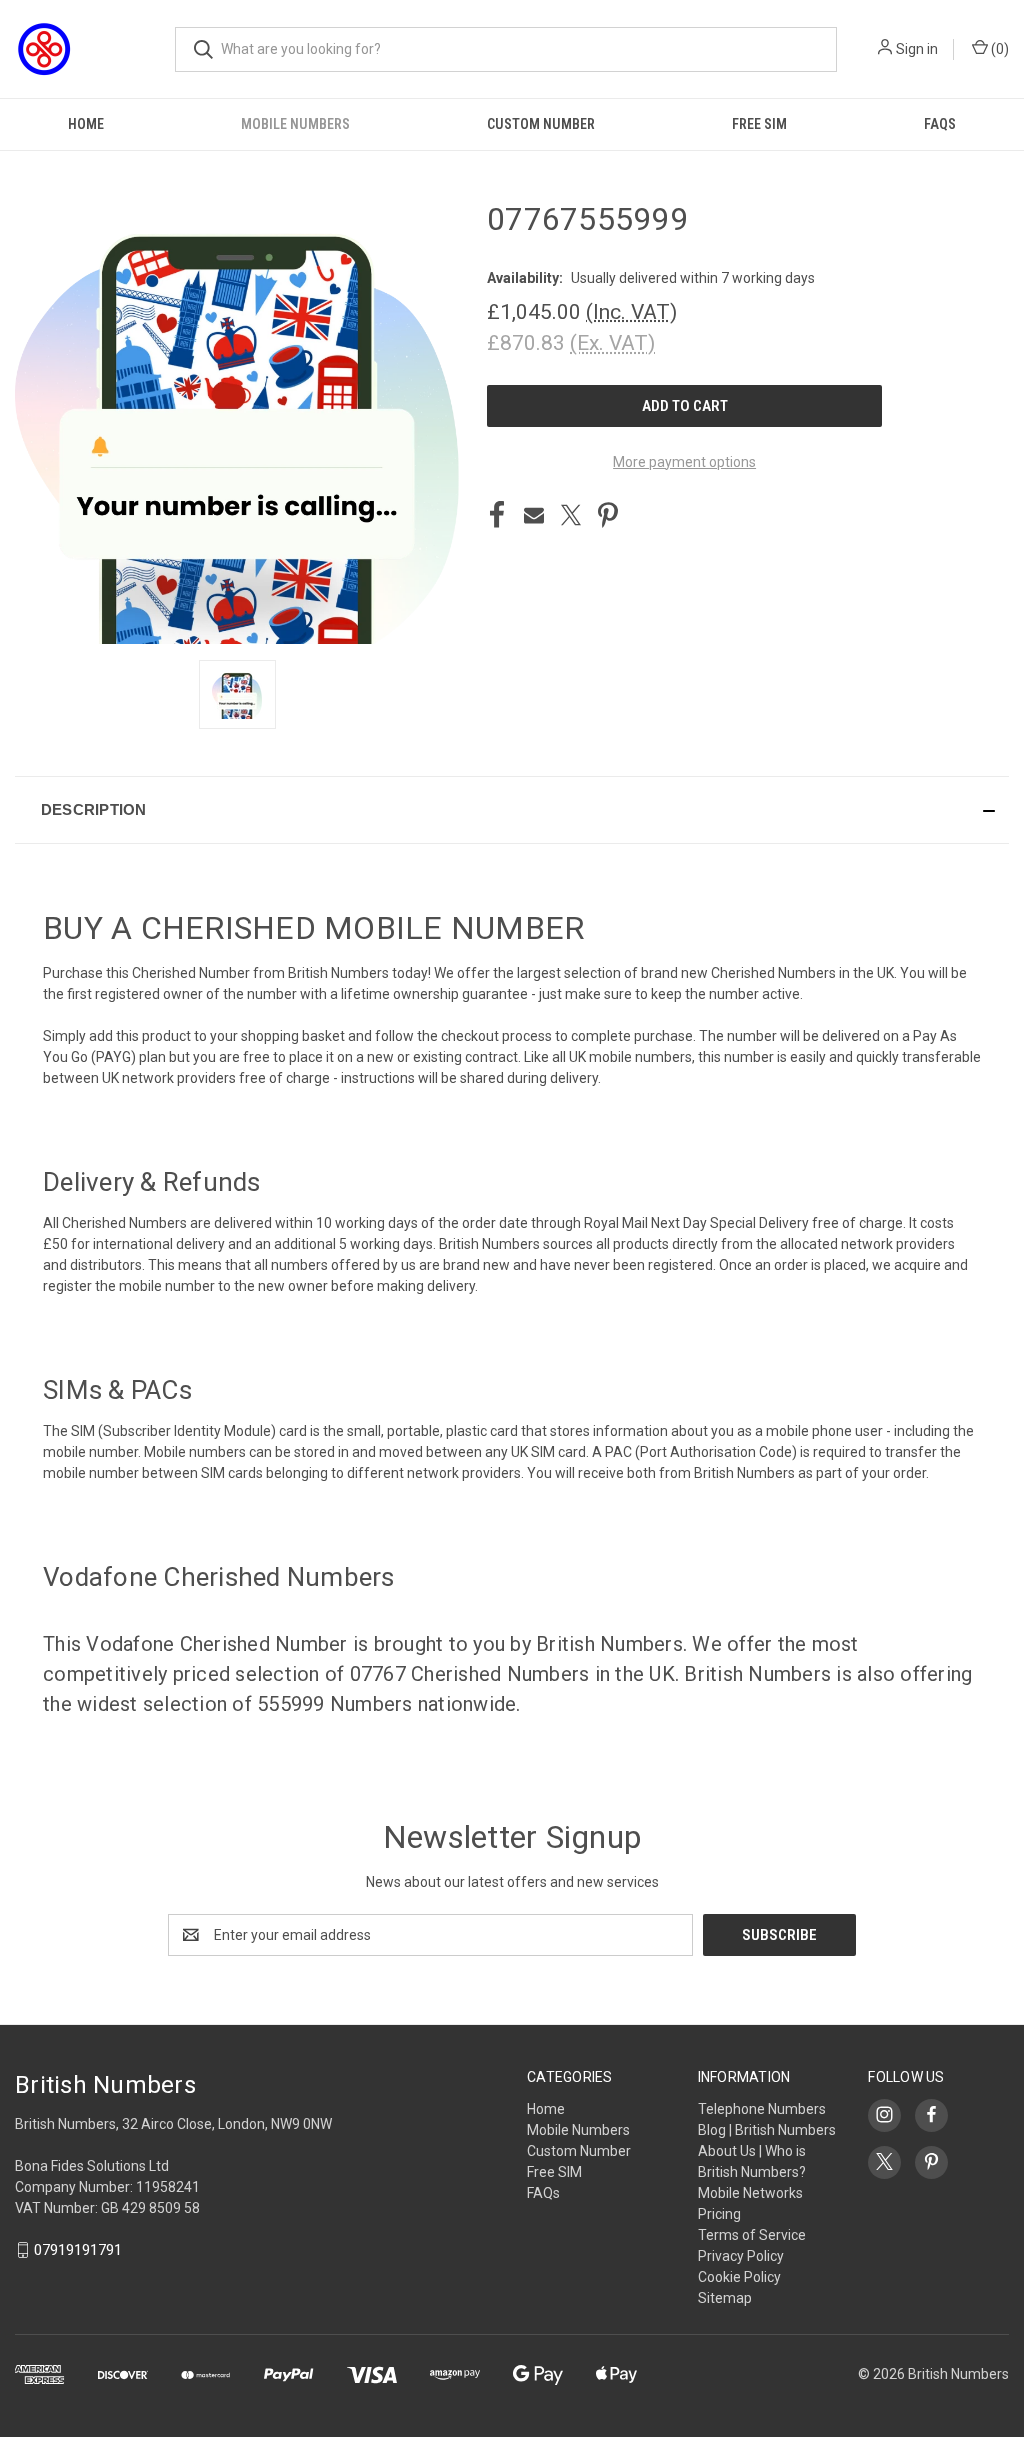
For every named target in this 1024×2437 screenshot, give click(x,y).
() (998, 49)
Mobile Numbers (295, 124)
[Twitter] (571, 515)
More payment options (684, 462)
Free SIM (759, 124)
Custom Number (541, 124)
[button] (512, 810)
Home (86, 124)
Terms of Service (752, 2235)
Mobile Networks (750, 2193)
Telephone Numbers (762, 2109)
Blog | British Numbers (767, 2130)
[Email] (534, 515)
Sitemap (725, 2298)
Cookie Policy (739, 2277)
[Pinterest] (608, 515)
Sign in (917, 49)
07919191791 (78, 2250)
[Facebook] (497, 515)
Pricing (719, 2214)
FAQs (940, 124)
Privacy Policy (741, 2256)
